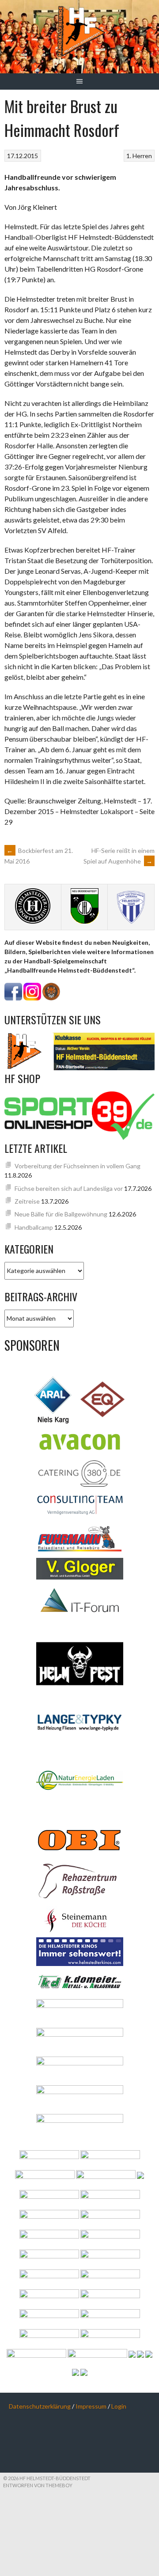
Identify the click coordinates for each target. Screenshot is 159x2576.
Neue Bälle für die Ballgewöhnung (61, 1214)
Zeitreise (27, 1201)
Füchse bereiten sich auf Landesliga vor (69, 1188)
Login (119, 2406)
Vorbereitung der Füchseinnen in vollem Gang (78, 1166)
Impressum (91, 2406)
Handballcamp (34, 1227)
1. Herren (139, 156)
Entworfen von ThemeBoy (38, 2485)
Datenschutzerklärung (40, 2406)
